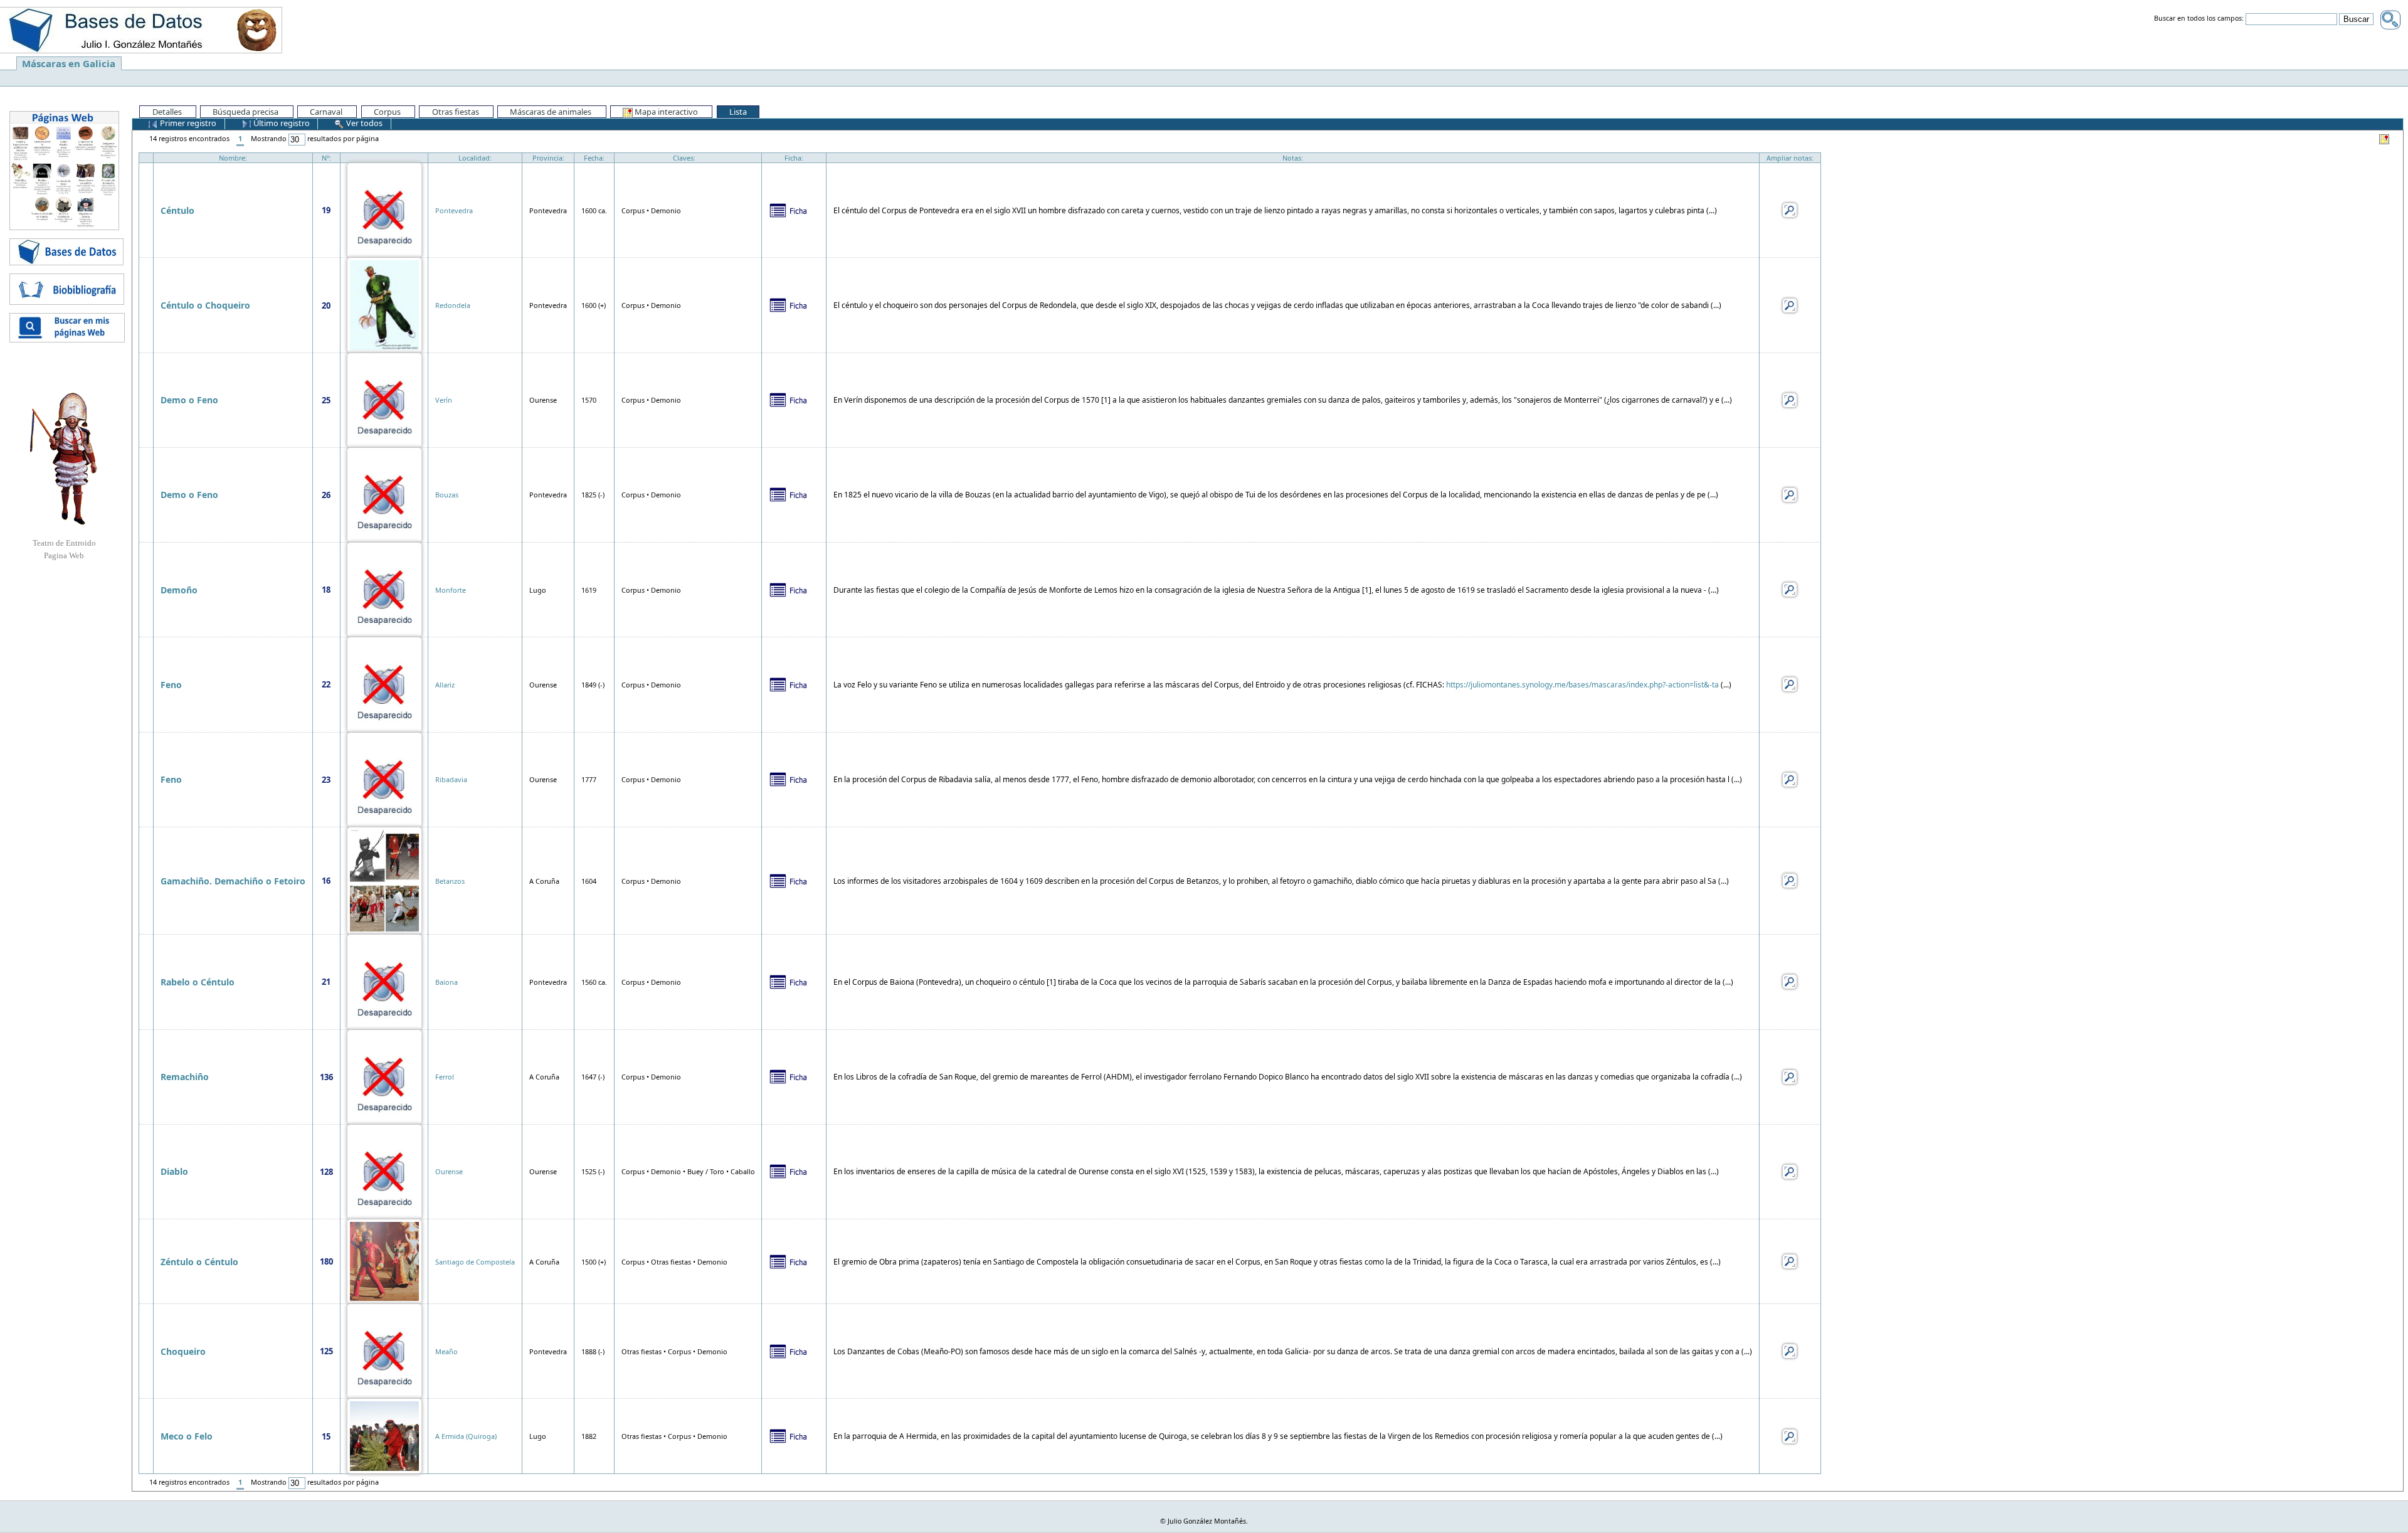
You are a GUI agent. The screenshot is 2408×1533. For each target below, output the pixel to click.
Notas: (1293, 158)
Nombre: (233, 158)
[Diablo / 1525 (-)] (384, 1171)
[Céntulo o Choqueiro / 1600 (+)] (384, 304)
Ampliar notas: (1790, 158)
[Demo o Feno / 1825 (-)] (384, 494)
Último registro (281, 123)
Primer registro (187, 123)
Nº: (326, 158)
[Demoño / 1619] (384, 589)
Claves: (684, 158)
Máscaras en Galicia (69, 63)
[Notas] (1790, 209)
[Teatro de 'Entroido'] (64, 459)
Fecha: (594, 158)
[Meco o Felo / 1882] (384, 1435)
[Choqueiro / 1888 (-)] (384, 1350)
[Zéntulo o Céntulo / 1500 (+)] (384, 1260)
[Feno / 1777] (384, 779)
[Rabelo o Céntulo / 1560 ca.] (384, 981)
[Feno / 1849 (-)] (384, 683)
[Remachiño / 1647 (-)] (384, 1076)
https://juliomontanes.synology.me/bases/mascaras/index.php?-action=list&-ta (1582, 685)
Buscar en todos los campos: (2199, 19)
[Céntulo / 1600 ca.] (384, 209)
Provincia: (548, 158)
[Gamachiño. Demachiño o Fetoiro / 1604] (384, 880)
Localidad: (475, 158)
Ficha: (794, 158)
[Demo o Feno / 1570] (384, 399)
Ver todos (363, 123)
